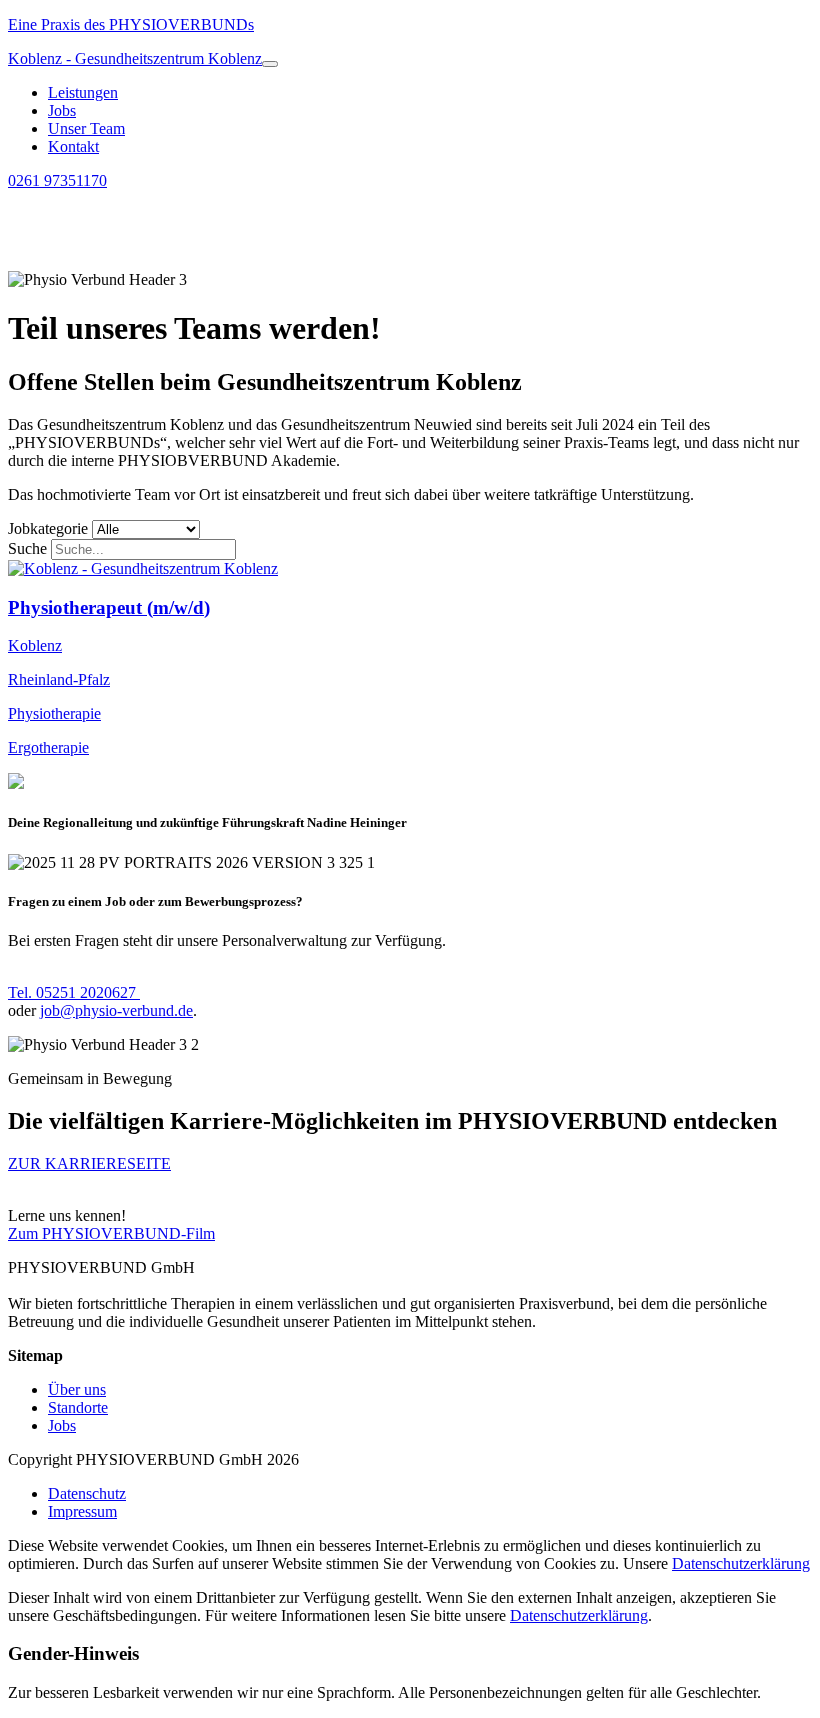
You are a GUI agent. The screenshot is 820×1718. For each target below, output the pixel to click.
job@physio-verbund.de (116, 1010)
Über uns (77, 1389)
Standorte (78, 1407)
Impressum (82, 1511)
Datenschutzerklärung (741, 1563)
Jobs (62, 110)
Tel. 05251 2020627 (74, 992)
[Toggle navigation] (270, 64)
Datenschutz (87, 1493)
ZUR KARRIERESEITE (89, 1163)
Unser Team (86, 128)
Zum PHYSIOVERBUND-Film (111, 1233)
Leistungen (83, 92)
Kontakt (73, 146)
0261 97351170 (57, 180)
